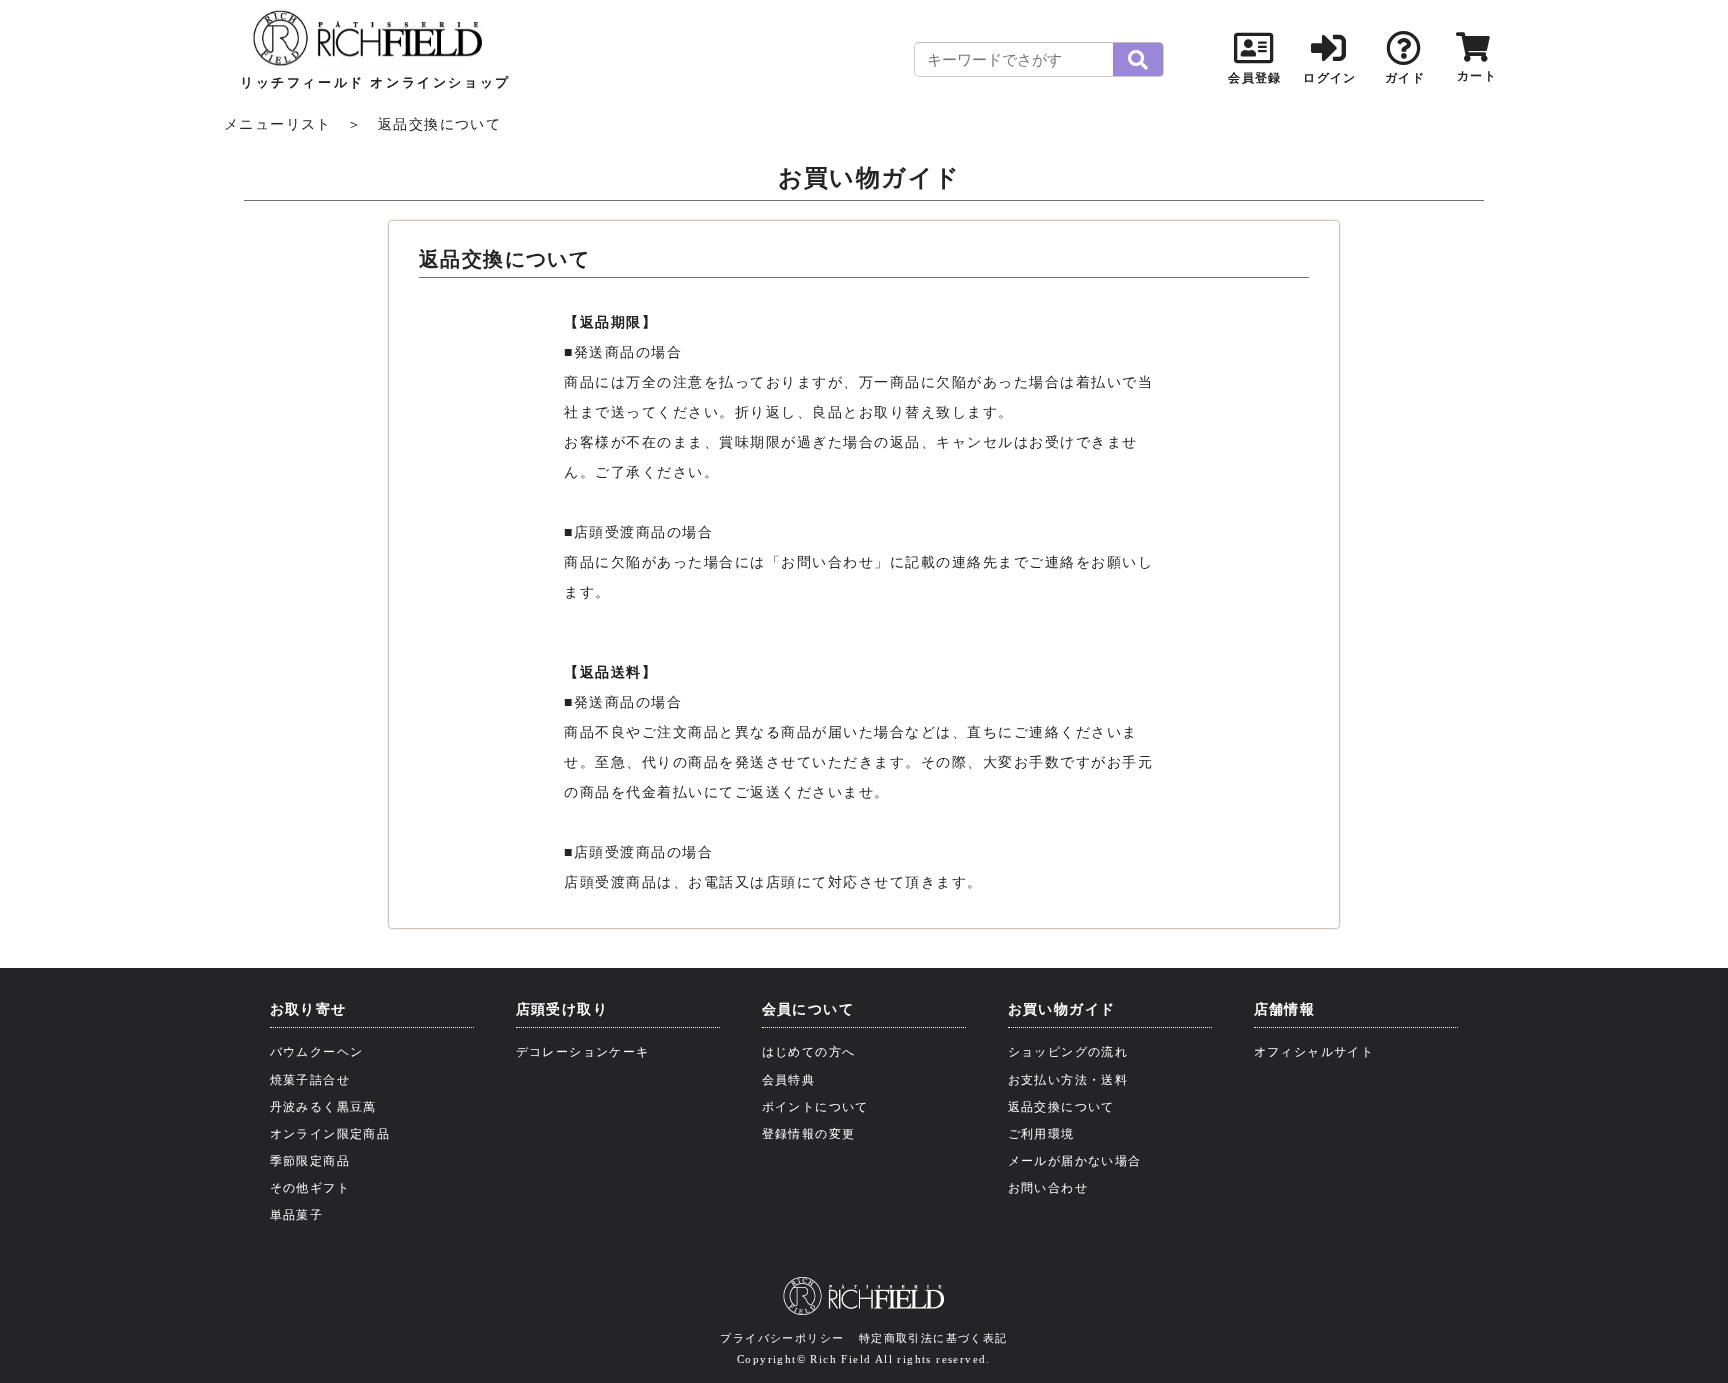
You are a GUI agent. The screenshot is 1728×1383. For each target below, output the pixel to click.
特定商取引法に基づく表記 (933, 1338)
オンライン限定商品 (330, 1134)
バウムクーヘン (317, 1052)
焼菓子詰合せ (310, 1080)
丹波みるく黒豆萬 (323, 1107)
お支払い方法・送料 (1068, 1080)
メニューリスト (278, 124)
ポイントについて (815, 1107)
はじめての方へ (809, 1052)
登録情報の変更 (809, 1134)
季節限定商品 (310, 1161)
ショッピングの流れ (1068, 1052)
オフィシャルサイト (1314, 1052)
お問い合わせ (1048, 1188)
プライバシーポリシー (782, 1338)
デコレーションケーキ (583, 1052)
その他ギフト (310, 1188)
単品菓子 (297, 1215)
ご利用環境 (1041, 1134)
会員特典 (789, 1080)
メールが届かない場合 (1075, 1161)
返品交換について (1061, 1107)
